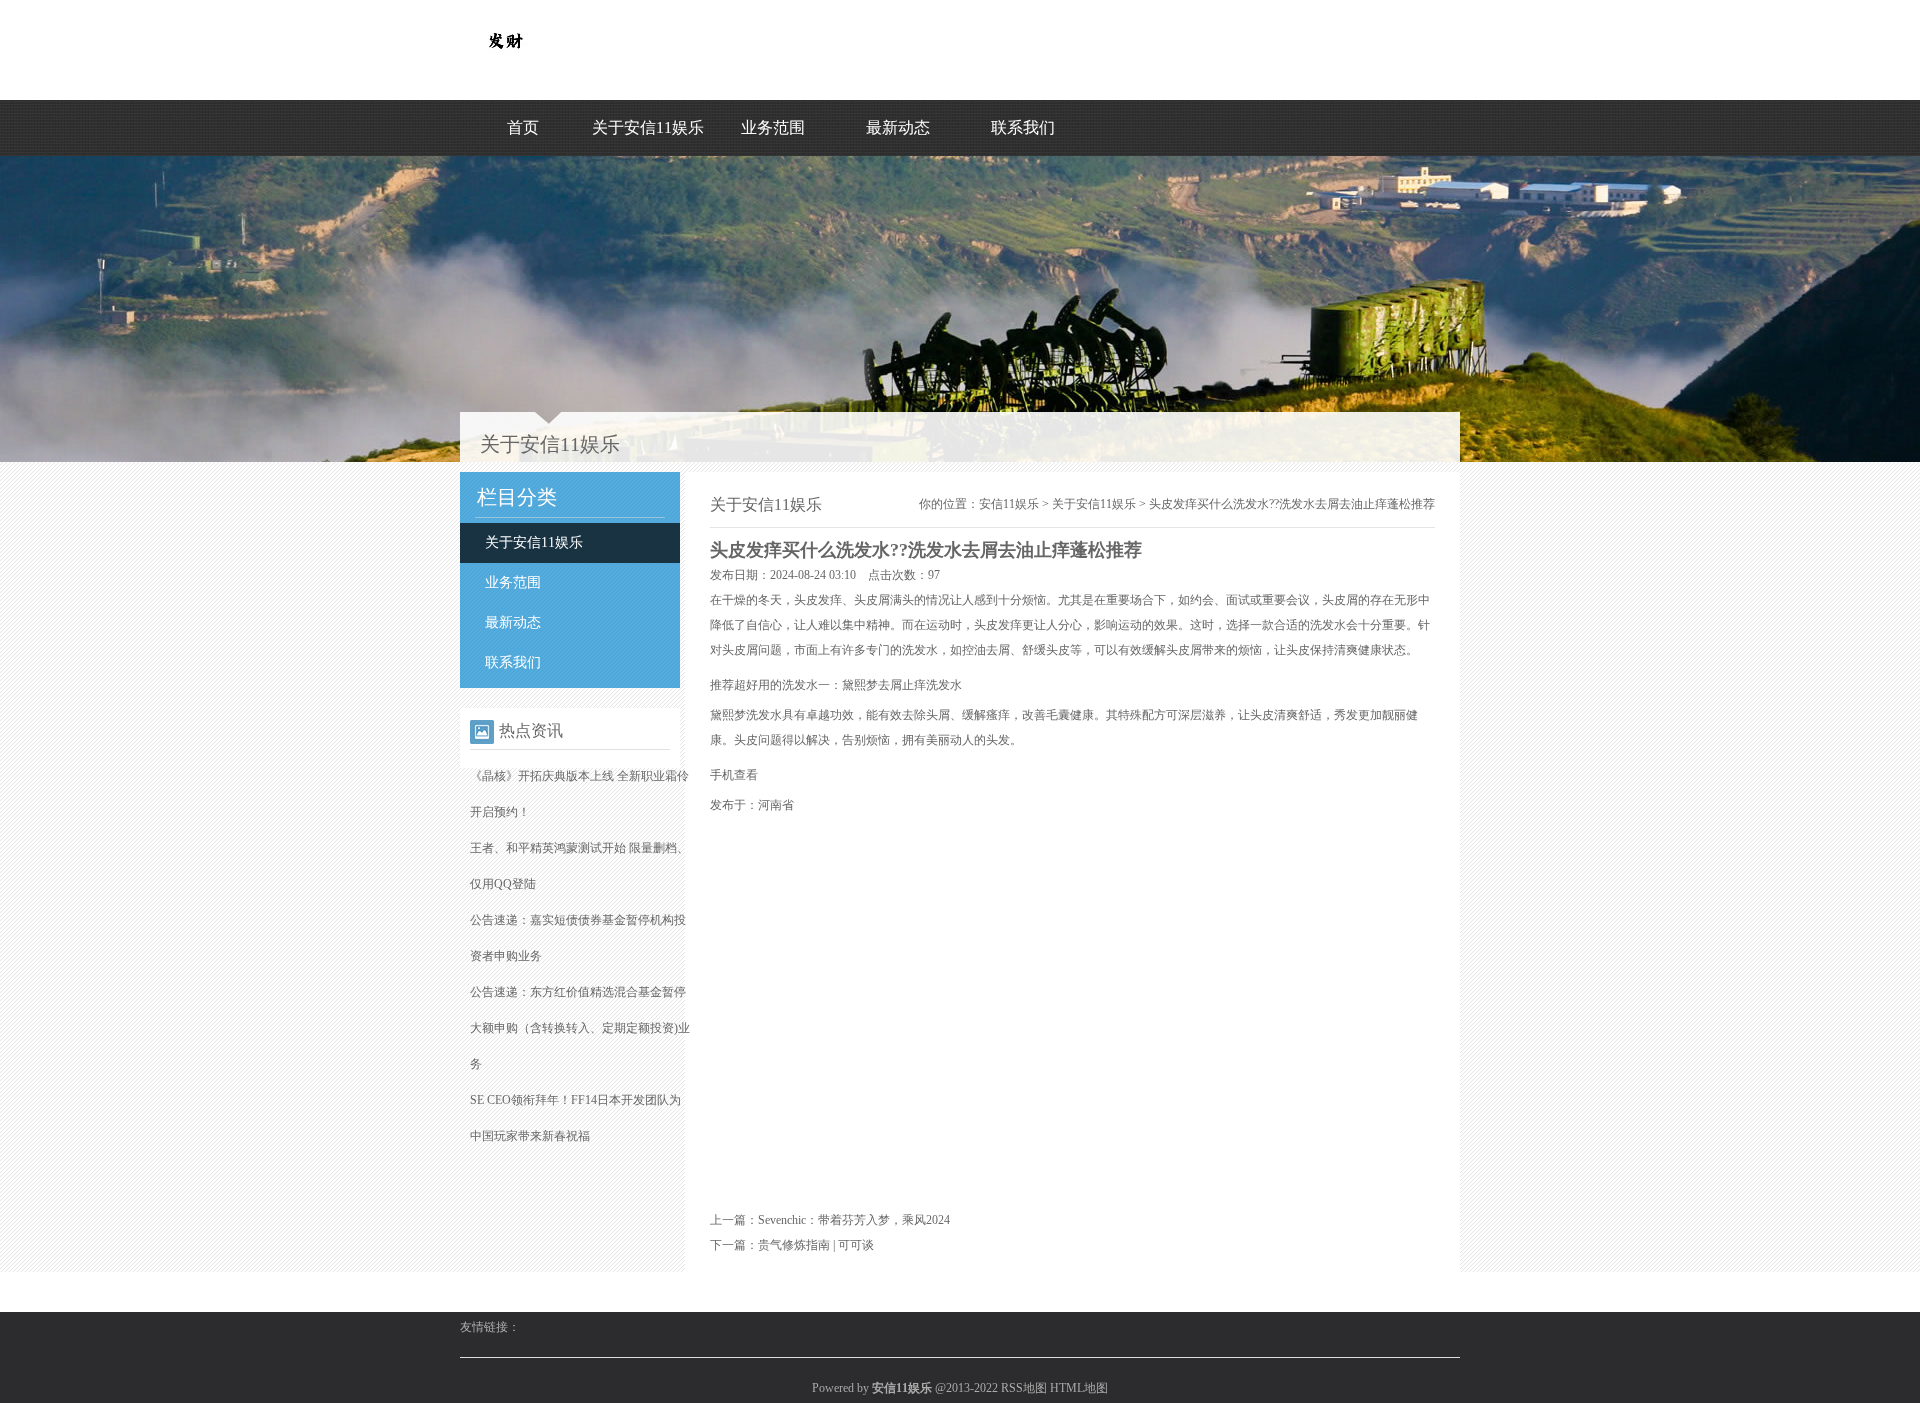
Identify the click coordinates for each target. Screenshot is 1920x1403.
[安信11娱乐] (505, 61)
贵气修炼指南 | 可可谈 (816, 1245)
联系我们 (1023, 127)
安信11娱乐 (1009, 504)
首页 (523, 127)
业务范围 (773, 127)
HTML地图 (1079, 1388)
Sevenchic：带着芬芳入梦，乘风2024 (854, 1220)
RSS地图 (1024, 1388)
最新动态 (898, 127)
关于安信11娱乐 (648, 127)
